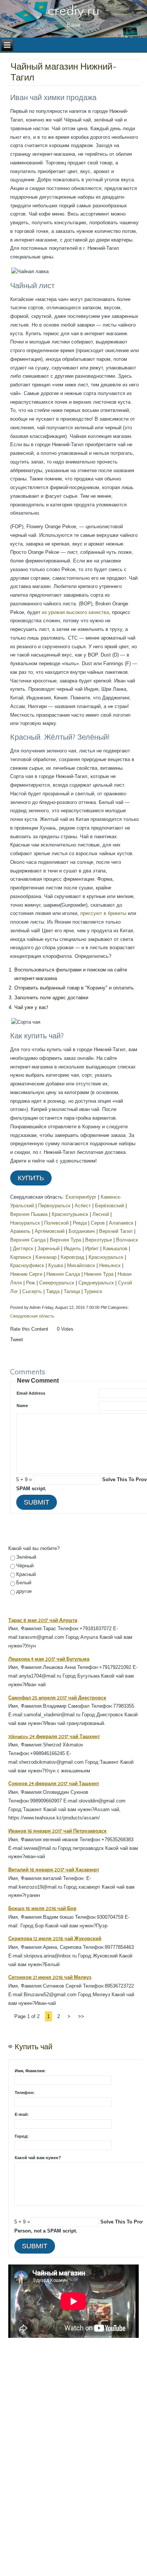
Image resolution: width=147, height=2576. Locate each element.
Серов (98, 1223)
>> (81, 2016)
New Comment (38, 1381)
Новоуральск (25, 1223)
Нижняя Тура (99, 1274)
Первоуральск (54, 1206)
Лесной (101, 1214)
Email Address (31, 1393)
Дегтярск (23, 1248)
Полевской (56, 1223)
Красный (26, 1574)
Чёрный (25, 1566)
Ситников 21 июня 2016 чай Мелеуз (50, 1977)
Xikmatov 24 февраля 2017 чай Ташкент (54, 1737)
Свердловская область (32, 1316)
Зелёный (26, 1557)
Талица (72, 1291)
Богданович (82, 1231)
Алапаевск (121, 1223)
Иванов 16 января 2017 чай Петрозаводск (57, 1831)
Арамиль (20, 1231)
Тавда (53, 1291)
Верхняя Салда (28, 1240)
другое (24, 1591)
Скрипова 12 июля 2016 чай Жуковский (55, 1939)
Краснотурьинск (70, 1214)
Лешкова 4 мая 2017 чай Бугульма (49, 1659)
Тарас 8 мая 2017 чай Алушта (43, 1620)
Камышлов (115, 1248)
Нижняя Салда (63, 1274)
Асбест (83, 1206)
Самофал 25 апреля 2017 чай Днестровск (57, 1698)
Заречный (48, 1248)
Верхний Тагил (116, 1231)
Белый (24, 1583)
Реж (31, 1283)
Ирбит (92, 1248)
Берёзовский (109, 1206)
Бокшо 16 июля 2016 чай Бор (42, 1909)
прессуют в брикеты (103, 913)
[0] (53, 1336)
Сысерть (32, 1291)
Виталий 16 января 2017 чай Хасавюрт (54, 1870)
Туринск (93, 1291)
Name (22, 1406)
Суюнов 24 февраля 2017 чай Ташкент (54, 1784)
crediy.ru (73, 11)
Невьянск (110, 1265)
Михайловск (81, 1265)
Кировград (73, 1257)
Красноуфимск (27, 1265)
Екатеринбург (81, 1197)
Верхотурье (99, 1240)
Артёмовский (50, 1231)
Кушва (56, 1265)
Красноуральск (106, 1257)
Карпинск (21, 1257)
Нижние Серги (26, 1274)
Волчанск (127, 1240)
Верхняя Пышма (29, 1214)
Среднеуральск (96, 1283)
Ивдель (72, 1248)
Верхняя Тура (65, 1240)
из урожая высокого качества (75, 612)
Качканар (46, 1257)
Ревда (80, 1223)
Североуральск (57, 1283)
